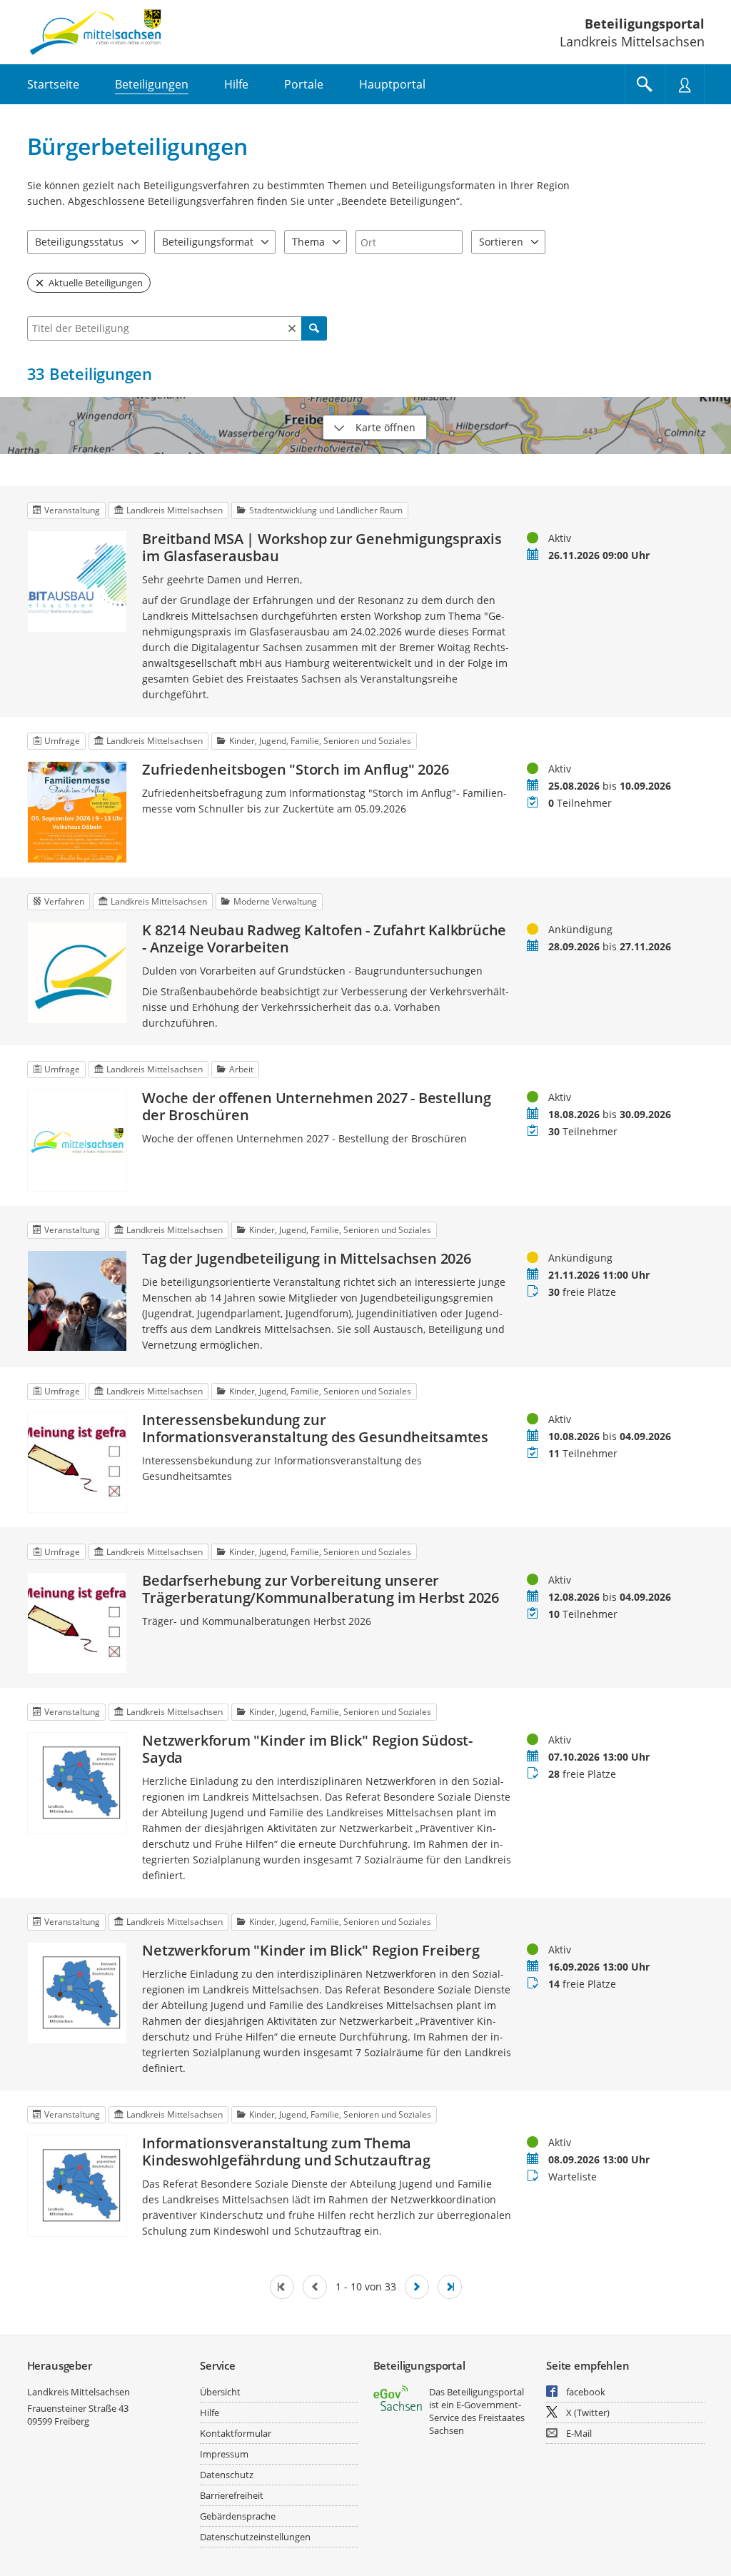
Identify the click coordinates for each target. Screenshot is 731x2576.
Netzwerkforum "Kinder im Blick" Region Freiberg (311, 1951)
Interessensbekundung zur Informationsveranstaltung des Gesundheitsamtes (315, 1429)
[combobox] (409, 242)
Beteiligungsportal (645, 24)
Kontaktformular (236, 2433)
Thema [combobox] (308, 242)
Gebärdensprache (238, 2516)
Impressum (224, 2454)
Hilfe (210, 2413)
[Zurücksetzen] (292, 328)
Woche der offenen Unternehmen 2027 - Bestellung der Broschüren (317, 1107)
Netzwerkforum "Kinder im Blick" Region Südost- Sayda (307, 1749)
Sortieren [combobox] (501, 242)
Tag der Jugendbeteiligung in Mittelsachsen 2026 (307, 1259)
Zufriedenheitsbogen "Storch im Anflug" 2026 (295, 770)
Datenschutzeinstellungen (255, 2537)
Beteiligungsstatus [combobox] (79, 242)
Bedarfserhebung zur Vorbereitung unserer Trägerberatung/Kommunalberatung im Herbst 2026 (321, 1589)
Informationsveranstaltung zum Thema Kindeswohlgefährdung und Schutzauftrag (286, 2152)
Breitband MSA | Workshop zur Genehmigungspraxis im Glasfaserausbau (322, 548)
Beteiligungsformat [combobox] (208, 242)
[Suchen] (314, 328)
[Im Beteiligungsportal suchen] (645, 84)
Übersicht (220, 2392)
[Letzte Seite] (450, 2287)
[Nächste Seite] (417, 2287)
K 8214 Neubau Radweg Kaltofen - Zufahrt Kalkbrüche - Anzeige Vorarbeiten (324, 939)
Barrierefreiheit (232, 2495)
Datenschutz (227, 2475)
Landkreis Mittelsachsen (79, 2392)
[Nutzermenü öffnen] (685, 84)
